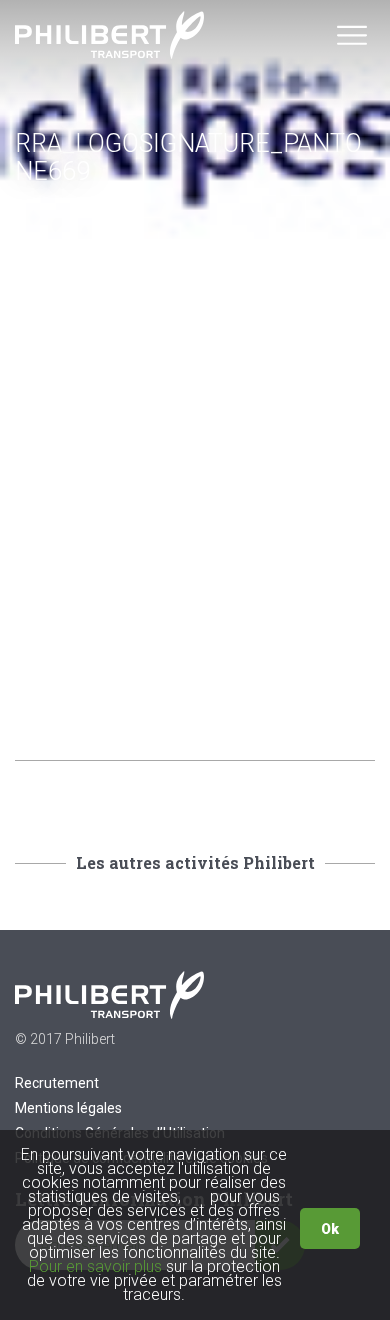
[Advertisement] (195, 485)
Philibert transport (110, 35)
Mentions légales (68, 1108)
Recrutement (57, 1083)
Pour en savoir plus (95, 1266)
